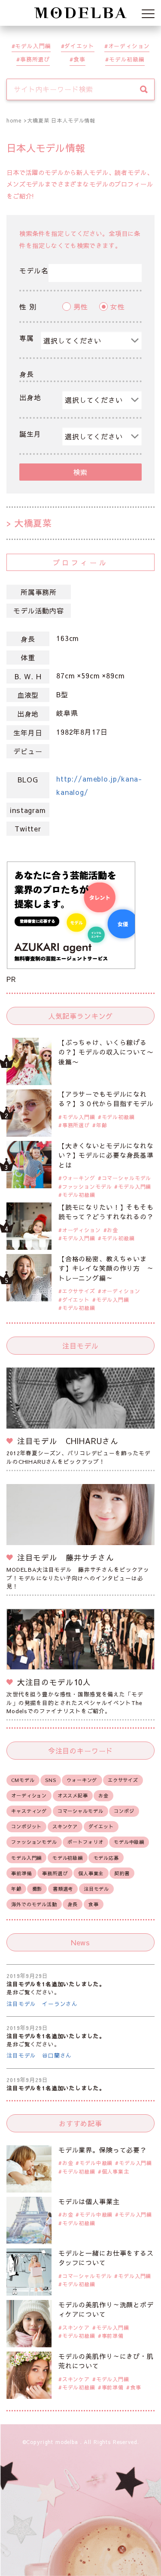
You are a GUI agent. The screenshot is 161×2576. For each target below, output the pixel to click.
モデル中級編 (129, 1842)
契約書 (122, 1873)
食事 (79, 59)
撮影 (37, 1889)
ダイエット (79, 46)
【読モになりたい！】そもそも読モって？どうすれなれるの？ (106, 1212)
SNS (51, 1780)
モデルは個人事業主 (89, 2201)
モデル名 (34, 270)
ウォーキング (79, 1178)
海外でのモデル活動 (34, 1904)
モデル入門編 (33, 46)
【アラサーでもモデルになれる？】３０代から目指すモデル (106, 1099)
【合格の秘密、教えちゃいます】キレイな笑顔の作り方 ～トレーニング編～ (106, 1268)
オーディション (129, 46)
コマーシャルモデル (127, 1178)
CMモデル (23, 1780)
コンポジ (124, 1811)
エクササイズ (79, 1291)
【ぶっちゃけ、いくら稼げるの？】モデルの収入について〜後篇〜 (106, 1052)
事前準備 (21, 1873)
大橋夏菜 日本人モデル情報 (61, 120)
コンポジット (26, 1826)
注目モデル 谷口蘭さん (39, 2055)
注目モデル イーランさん (42, 2004)
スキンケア (65, 1826)
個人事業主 (91, 1873)
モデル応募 (106, 1858)
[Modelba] (81, 13)
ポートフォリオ (85, 1842)
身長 (27, 374)
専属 (27, 338)
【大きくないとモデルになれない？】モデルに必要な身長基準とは (106, 1155)
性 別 (28, 307)
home (14, 120)
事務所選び (35, 59)
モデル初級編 (127, 59)
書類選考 (63, 1889)
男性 (81, 307)
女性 (118, 307)
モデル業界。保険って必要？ (103, 2150)
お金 (112, 1230)
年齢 (102, 1125)
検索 (81, 472)
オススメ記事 (73, 1796)
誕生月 (30, 434)
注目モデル (96, 1889)
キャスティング (29, 1811)
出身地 (30, 397)
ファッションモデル (87, 1187)
